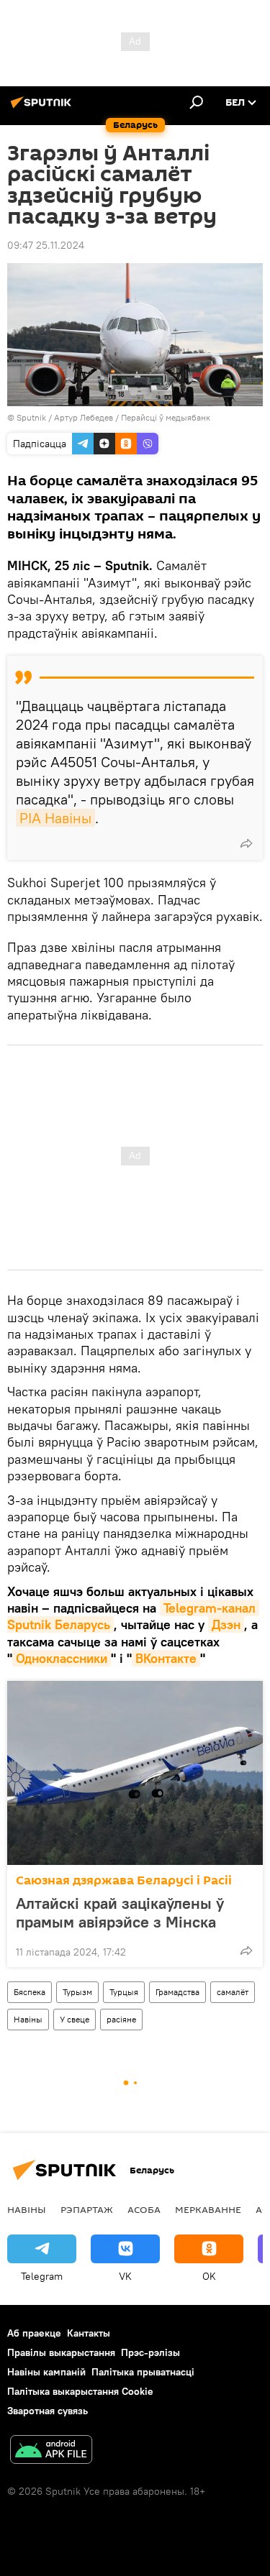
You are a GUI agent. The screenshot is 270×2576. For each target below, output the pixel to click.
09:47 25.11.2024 (46, 245)
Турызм (77, 1992)
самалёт (233, 1992)
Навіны (28, 2019)
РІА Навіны (55, 818)
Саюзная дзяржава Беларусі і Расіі (124, 1880)
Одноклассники (62, 1658)
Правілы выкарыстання (61, 2352)
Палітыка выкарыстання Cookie (80, 2391)
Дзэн (226, 1624)
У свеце (75, 2019)
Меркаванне (208, 2209)
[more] (246, 843)
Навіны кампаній (46, 2372)
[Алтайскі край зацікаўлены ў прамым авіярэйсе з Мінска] (135, 1773)
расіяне (121, 2019)
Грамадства (177, 1992)
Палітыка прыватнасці (143, 2372)
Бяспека (30, 1992)
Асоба (144, 2209)
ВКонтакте (166, 1658)
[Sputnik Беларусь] (43, 108)
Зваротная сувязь (48, 2411)
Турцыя (124, 1992)
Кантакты (89, 2333)
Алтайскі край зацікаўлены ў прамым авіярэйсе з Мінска (120, 1912)
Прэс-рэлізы (150, 2352)
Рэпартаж (87, 2209)
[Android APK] (51, 2451)
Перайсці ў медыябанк (166, 417)
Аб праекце (34, 2333)
